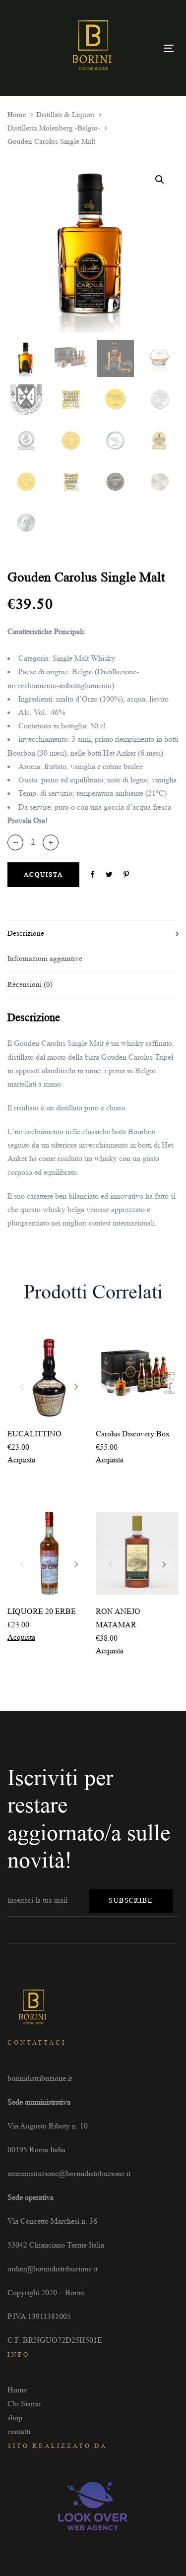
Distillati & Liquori (65, 115)
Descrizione (26, 933)
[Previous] (22, 1386)
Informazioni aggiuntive (45, 959)
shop (15, 2417)
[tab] (93, 933)
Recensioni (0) (30, 984)
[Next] (76, 1386)
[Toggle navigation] (169, 48)
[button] (51, 842)
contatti (19, 2431)
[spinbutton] (33, 842)
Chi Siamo (24, 2404)
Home (17, 115)
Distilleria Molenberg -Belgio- (54, 128)
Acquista (21, 1459)
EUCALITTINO (34, 1434)
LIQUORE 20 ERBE (42, 1611)
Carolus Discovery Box (133, 1434)
